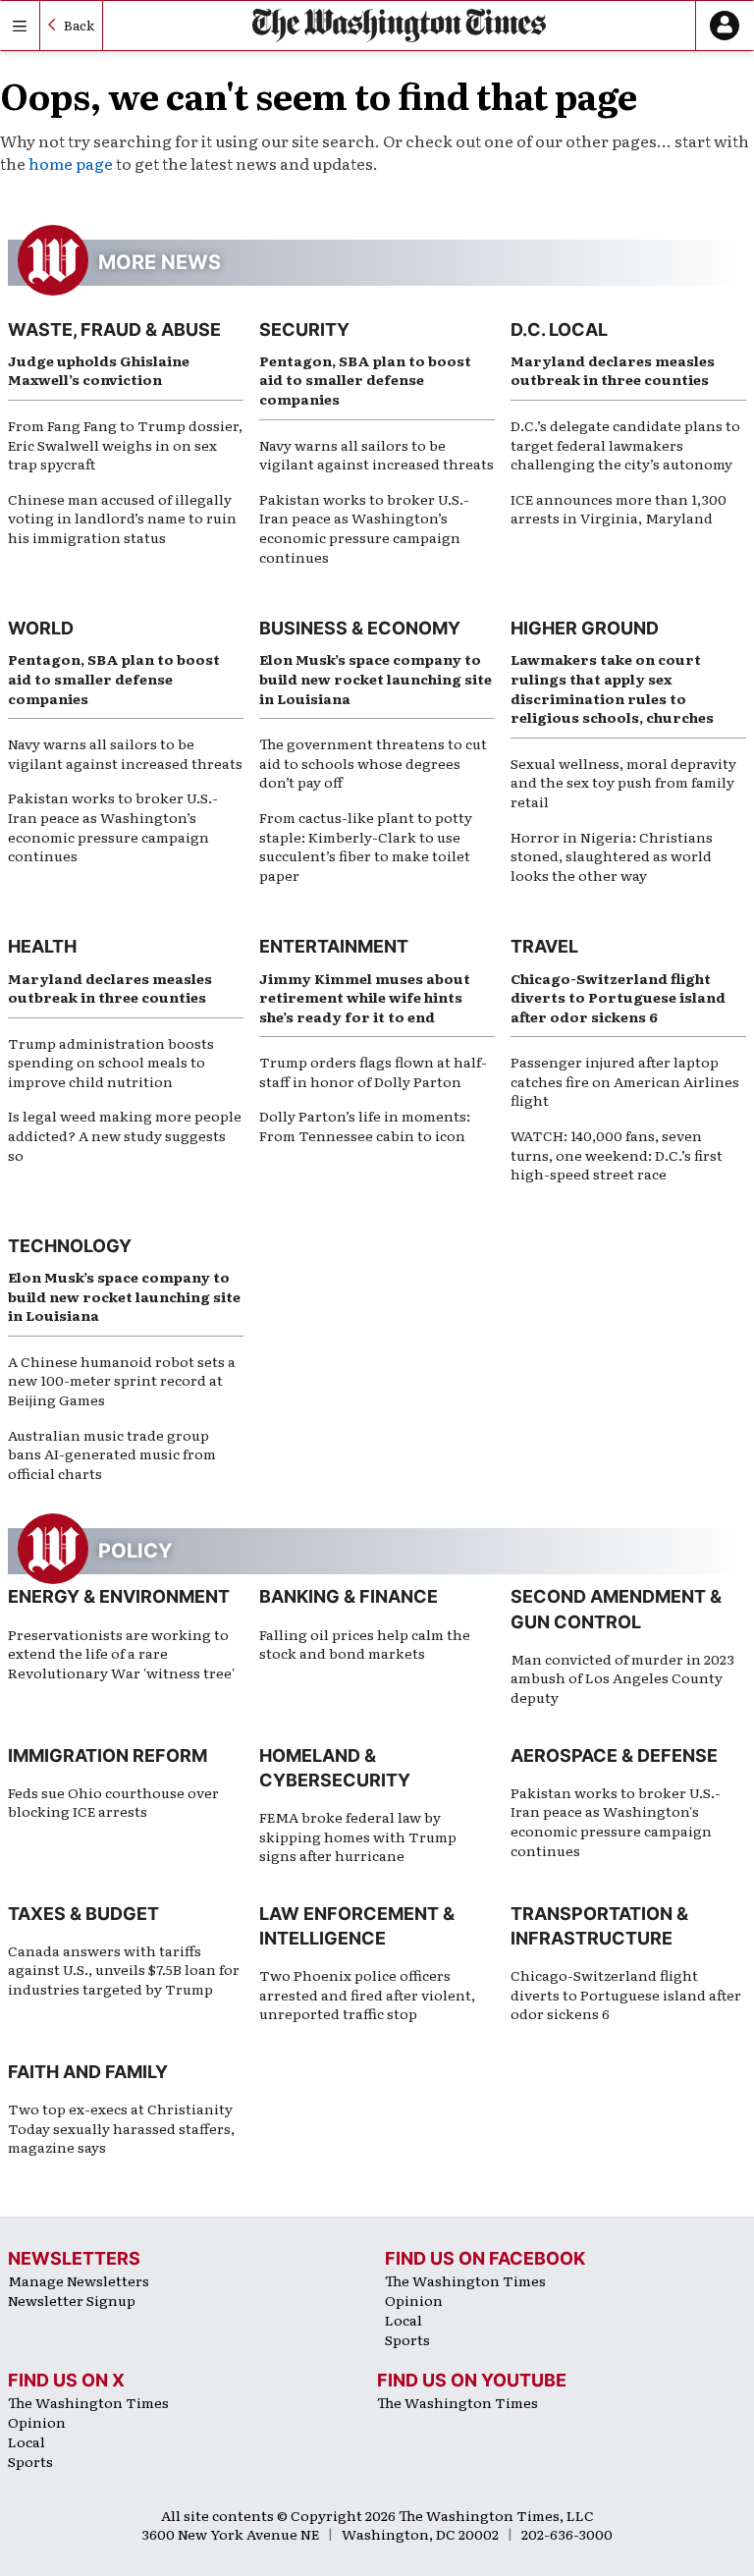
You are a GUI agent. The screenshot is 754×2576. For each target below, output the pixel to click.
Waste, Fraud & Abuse (114, 329)
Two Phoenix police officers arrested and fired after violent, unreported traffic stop (367, 1994)
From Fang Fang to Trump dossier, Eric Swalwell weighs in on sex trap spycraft (125, 444)
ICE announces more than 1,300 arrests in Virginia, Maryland (619, 509)
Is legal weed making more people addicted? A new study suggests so (125, 1135)
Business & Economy (360, 628)
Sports (407, 2339)
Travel (544, 946)
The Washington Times (465, 2280)
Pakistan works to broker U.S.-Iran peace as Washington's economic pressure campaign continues (616, 1821)
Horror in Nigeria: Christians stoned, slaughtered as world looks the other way (612, 856)
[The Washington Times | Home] (400, 25)
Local (404, 2320)
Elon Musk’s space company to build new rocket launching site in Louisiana (376, 678)
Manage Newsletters (79, 2280)
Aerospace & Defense (614, 1755)
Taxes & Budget (83, 1914)
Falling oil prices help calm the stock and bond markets (365, 1644)
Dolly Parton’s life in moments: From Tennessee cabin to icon (365, 1125)
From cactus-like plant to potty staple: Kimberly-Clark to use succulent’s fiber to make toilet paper (366, 846)
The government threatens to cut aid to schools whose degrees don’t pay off (373, 763)
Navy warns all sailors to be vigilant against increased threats (377, 455)
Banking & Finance (349, 1596)
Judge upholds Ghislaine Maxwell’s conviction (99, 370)
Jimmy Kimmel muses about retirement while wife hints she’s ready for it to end (365, 997)
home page (71, 163)
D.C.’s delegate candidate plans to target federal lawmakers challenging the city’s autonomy (625, 444)
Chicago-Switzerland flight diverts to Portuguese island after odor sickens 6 (618, 997)
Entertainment (334, 946)
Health (42, 946)
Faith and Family (88, 2072)
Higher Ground (585, 628)
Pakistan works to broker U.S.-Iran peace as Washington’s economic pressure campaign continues (364, 528)
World (41, 628)
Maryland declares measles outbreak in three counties (613, 370)
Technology (70, 1246)
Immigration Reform (108, 1755)
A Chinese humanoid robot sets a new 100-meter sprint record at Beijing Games (122, 1380)
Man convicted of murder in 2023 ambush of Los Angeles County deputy (622, 1678)
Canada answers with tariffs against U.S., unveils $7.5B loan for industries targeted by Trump (124, 1970)
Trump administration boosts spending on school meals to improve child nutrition (111, 1062)
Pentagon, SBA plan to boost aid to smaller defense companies (365, 380)
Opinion (414, 2300)
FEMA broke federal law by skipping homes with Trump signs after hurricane (358, 1836)
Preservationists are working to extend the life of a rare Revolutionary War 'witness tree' (121, 1653)
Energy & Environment (119, 1596)
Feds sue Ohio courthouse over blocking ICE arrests (113, 1802)
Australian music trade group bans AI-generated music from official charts (112, 1454)
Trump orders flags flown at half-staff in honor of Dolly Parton (373, 1071)
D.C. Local (559, 329)
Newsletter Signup (72, 2300)
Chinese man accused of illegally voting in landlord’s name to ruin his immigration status (122, 518)
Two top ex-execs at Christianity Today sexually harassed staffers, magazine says (121, 2128)
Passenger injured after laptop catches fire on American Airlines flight (625, 1081)
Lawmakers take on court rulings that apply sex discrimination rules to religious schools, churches (612, 688)
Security (304, 329)
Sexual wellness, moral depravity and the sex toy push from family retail (623, 782)
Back (79, 25)
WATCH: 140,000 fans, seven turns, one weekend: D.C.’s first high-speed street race (617, 1154)
